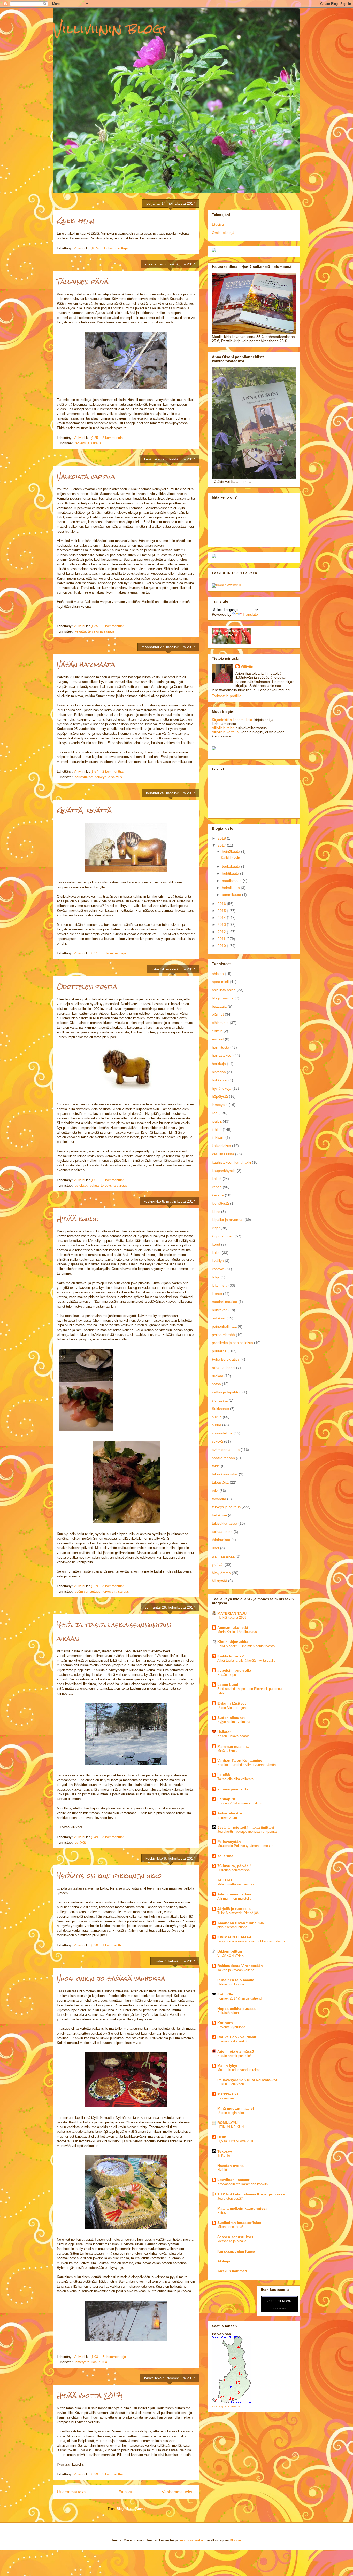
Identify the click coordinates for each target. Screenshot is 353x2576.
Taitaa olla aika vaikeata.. (236, 1779)
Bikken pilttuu (230, 1951)
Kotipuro (225, 2023)
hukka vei (220, 1080)
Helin (222, 2137)
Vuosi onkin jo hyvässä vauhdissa (111, 1979)
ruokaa (218, 1376)
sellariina (225, 1856)
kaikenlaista (221, 1146)
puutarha (219, 1351)
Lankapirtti (227, 1799)
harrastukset (84, 777)
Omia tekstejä (223, 233)
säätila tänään (223, 1458)
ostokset (81, 1185)
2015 (222, 911)
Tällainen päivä (83, 282)
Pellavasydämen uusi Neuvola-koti (248, 2080)
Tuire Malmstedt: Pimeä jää (238, 1913)
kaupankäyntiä (224, 1171)
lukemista (220, 1285)
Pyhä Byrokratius (226, 1359)
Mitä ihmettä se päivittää (236, 1884)
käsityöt (218, 1269)
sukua (94, 1185)
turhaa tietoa (222, 1532)
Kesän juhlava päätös (233, 1736)
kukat (216, 1253)
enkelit (217, 1031)
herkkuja (219, 1064)
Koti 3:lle (225, 1994)
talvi (215, 1491)
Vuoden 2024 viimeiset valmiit (240, 1803)
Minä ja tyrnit (227, 1751)
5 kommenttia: (114, 2474)
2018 (222, 838)
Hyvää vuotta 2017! (90, 2396)
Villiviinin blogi (110, 29)
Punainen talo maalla (236, 1980)
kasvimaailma (223, 1154)
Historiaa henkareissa (233, 1870)
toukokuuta (232, 866)
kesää (217, 1187)
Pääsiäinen (226, 2098)
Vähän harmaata (86, 665)
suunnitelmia (222, 1433)
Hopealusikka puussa (236, 2009)
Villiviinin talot (223, 728)
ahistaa (218, 974)
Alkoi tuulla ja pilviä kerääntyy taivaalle (246, 1660)
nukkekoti (220, 1310)
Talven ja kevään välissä (236, 1970)
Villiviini (248, 666)
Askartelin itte (230, 1813)
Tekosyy (225, 2151)
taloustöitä (220, 1482)
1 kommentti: (113, 1945)
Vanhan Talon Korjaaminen (241, 1760)
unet (216, 1548)
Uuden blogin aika (231, 2113)
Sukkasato (220, 1409)
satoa (216, 1384)
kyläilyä (218, 1261)
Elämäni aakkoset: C (233, 2041)
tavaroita (219, 1499)
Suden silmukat (231, 1718)
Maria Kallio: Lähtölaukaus (237, 1632)
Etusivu (125, 2492)
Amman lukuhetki (233, 1627)
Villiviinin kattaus (225, 732)
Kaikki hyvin (76, 221)
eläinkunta (220, 1023)
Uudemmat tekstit (73, 2492)
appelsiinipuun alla (234, 1670)
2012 (222, 932)
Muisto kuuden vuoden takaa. (239, 2070)
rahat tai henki (224, 1368)
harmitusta (221, 1047)
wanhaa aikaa (223, 1556)
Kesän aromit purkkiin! (234, 2056)
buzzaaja (219, 1006)
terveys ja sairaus (88, 443)
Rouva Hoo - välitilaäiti (237, 2037)
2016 (222, 904)
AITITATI (225, 1880)
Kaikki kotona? (231, 1656)
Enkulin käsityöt (232, 1703)
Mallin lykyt (227, 2066)
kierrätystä (220, 1203)
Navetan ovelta (231, 2166)
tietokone (219, 1515)
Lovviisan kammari (234, 2180)
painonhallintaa (224, 1326)
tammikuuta (232, 895)
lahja (216, 1277)
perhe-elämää (223, 1335)
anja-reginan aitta (233, 1789)
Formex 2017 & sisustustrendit (240, 1998)
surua (103, 2362)
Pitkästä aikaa (228, 2013)
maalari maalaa (225, 1302)
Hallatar (224, 1732)
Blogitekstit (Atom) (131, 2509)
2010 (222, 946)
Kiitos (222, 2213)
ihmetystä (82, 2362)
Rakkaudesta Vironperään (240, 1966)
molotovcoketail (192, 2540)
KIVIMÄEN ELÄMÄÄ (234, 1937)
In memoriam (227, 1817)
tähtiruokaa (221, 1540)
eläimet (218, 1014)
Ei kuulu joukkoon (231, 2084)
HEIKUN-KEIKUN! (231, 2127)
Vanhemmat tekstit (179, 2492)
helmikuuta (231, 888)
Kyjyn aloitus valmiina (234, 1722)
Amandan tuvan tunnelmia (241, 1923)
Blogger (235, 2540)
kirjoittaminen (223, 1236)
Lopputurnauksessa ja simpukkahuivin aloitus (251, 1941)
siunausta (220, 1400)
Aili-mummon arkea (234, 1894)
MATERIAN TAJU (232, 1613)
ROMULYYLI (228, 2123)
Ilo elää (224, 1775)
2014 (222, 918)
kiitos (216, 1212)
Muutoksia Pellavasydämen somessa (245, 1846)
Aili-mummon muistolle (234, 1898)
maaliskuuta (232, 881)
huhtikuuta (231, 873)
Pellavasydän (229, 1842)
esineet (218, 1039)
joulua (217, 1121)
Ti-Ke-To (224, 2156)
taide (216, 1466)
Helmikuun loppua (231, 1984)
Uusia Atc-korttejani (232, 1708)
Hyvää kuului (78, 1219)
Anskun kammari (232, 2271)
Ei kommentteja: (117, 248)
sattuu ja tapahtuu (227, 1392)
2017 (222, 845)
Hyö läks (224, 2170)
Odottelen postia (87, 987)
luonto (217, 1294)
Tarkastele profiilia (227, 696)
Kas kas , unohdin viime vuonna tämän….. (249, 1765)
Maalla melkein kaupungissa (242, 2208)
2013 (222, 924)
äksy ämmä (221, 1573)
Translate (250, 614)
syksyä (217, 1441)
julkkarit (218, 1137)
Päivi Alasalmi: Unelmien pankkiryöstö (246, 1646)
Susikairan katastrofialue (239, 2223)
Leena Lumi (228, 1685)
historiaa (219, 1072)
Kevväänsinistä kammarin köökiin (243, 2184)
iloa (94, 2362)
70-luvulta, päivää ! (234, 1866)
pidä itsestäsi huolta (232, 1927)
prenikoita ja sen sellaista (232, 1343)
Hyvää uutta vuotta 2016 (236, 2141)
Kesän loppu (227, 1675)
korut (216, 1244)
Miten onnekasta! (230, 2227)
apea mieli (220, 982)
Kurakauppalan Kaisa (236, 2251)
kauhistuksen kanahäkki (231, 1162)
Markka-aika (228, 2094)
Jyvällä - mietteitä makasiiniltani (246, 1827)
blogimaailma (223, 998)
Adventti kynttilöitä (231, 2027)
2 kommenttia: (114, 438)
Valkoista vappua (86, 477)
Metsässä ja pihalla (232, 2241)
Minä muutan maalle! (236, 2108)
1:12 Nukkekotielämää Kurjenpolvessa (251, 2194)
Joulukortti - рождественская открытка (247, 1832)
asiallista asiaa (224, 990)
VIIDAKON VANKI (231, 1955)
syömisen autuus (87, 1591)
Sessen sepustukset (235, 2237)
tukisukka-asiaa (225, 1523)
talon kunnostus (225, 1474)
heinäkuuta (232, 851)
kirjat (216, 1228)
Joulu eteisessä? (230, 2198)
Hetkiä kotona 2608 (232, 1618)
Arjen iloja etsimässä (236, 2051)
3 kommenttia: (114, 1586)
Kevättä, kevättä (84, 810)
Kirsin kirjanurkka (233, 1642)
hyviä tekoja (222, 1088)
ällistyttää (220, 1581)
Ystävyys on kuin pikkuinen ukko (109, 1876)
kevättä (80, 631)
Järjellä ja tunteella (234, 1909)
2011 (222, 939)
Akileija (224, 2261)
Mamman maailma (233, 1746)
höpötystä (220, 1096)
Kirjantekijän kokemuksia (232, 720)
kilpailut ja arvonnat (228, 1220)
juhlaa (217, 1129)
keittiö (217, 1179)
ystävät (80, 1842)
